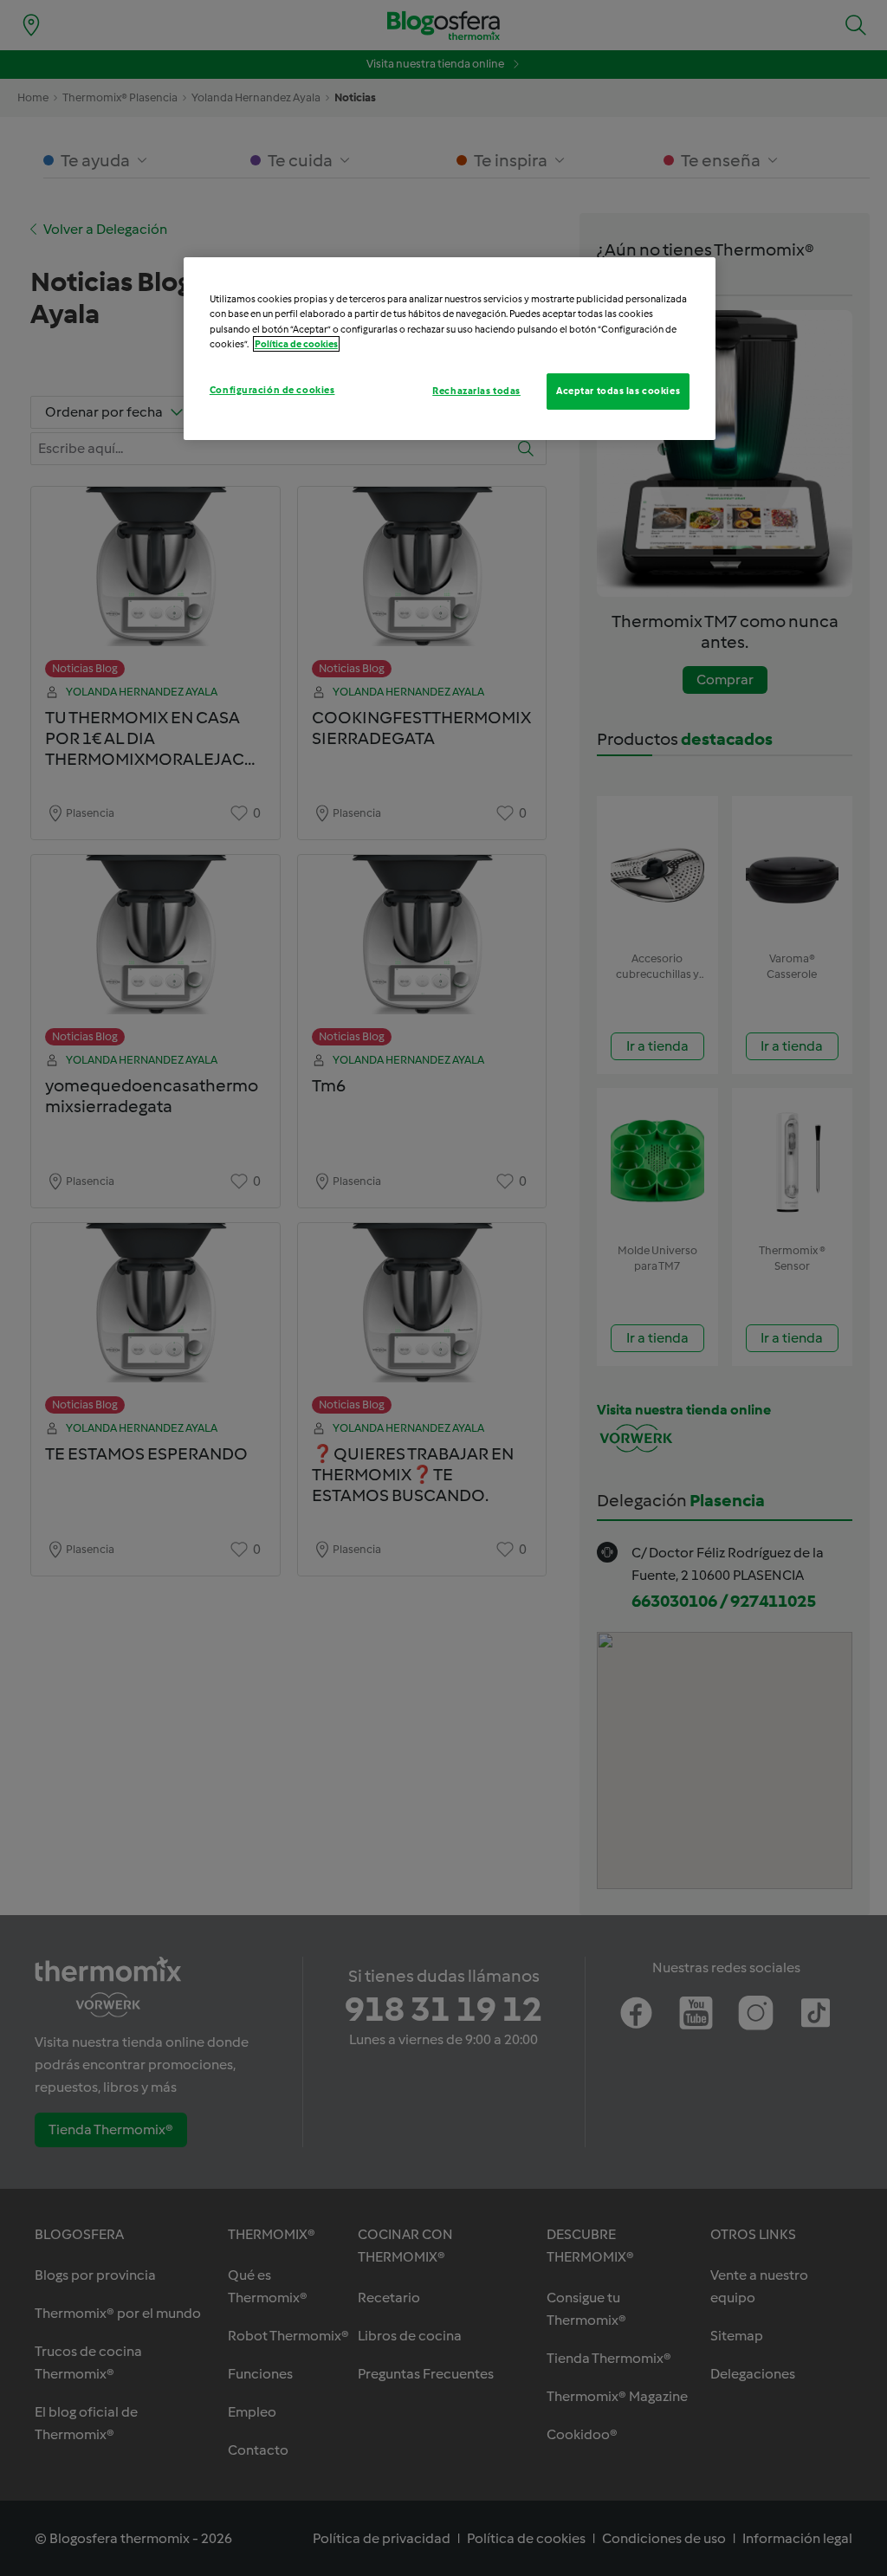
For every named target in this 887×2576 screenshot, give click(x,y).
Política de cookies (296, 344)
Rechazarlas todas (476, 391)
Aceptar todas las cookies (618, 391)
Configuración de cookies (272, 390)
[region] (450, 348)
